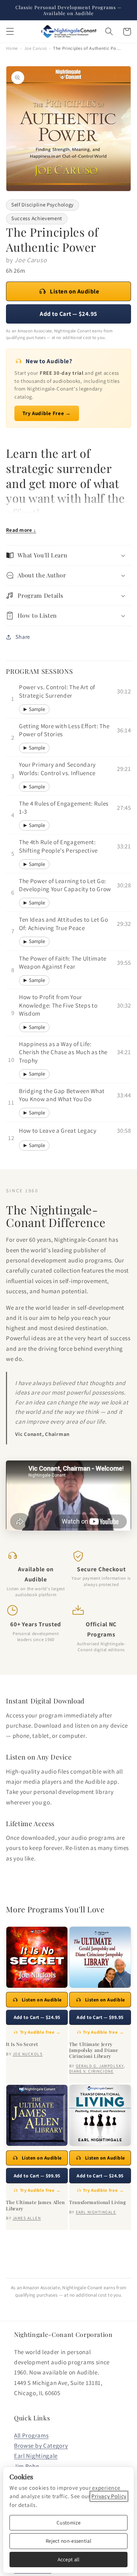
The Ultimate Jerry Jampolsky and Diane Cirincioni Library (94, 2050)
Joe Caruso (36, 48)
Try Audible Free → (47, 413)
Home (12, 48)
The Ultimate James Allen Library (35, 2205)
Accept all (69, 2559)
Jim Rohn (27, 2466)
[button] (10, 32)
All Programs (31, 2435)
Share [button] (23, 637)
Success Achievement (37, 218)
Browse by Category (41, 2445)
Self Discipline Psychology (43, 205)
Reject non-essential (68, 2541)
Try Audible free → (40, 2032)
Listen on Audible (74, 291)
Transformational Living (97, 2202)
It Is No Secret (22, 2044)
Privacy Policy (109, 2496)
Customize (68, 2523)
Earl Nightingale (36, 2456)
